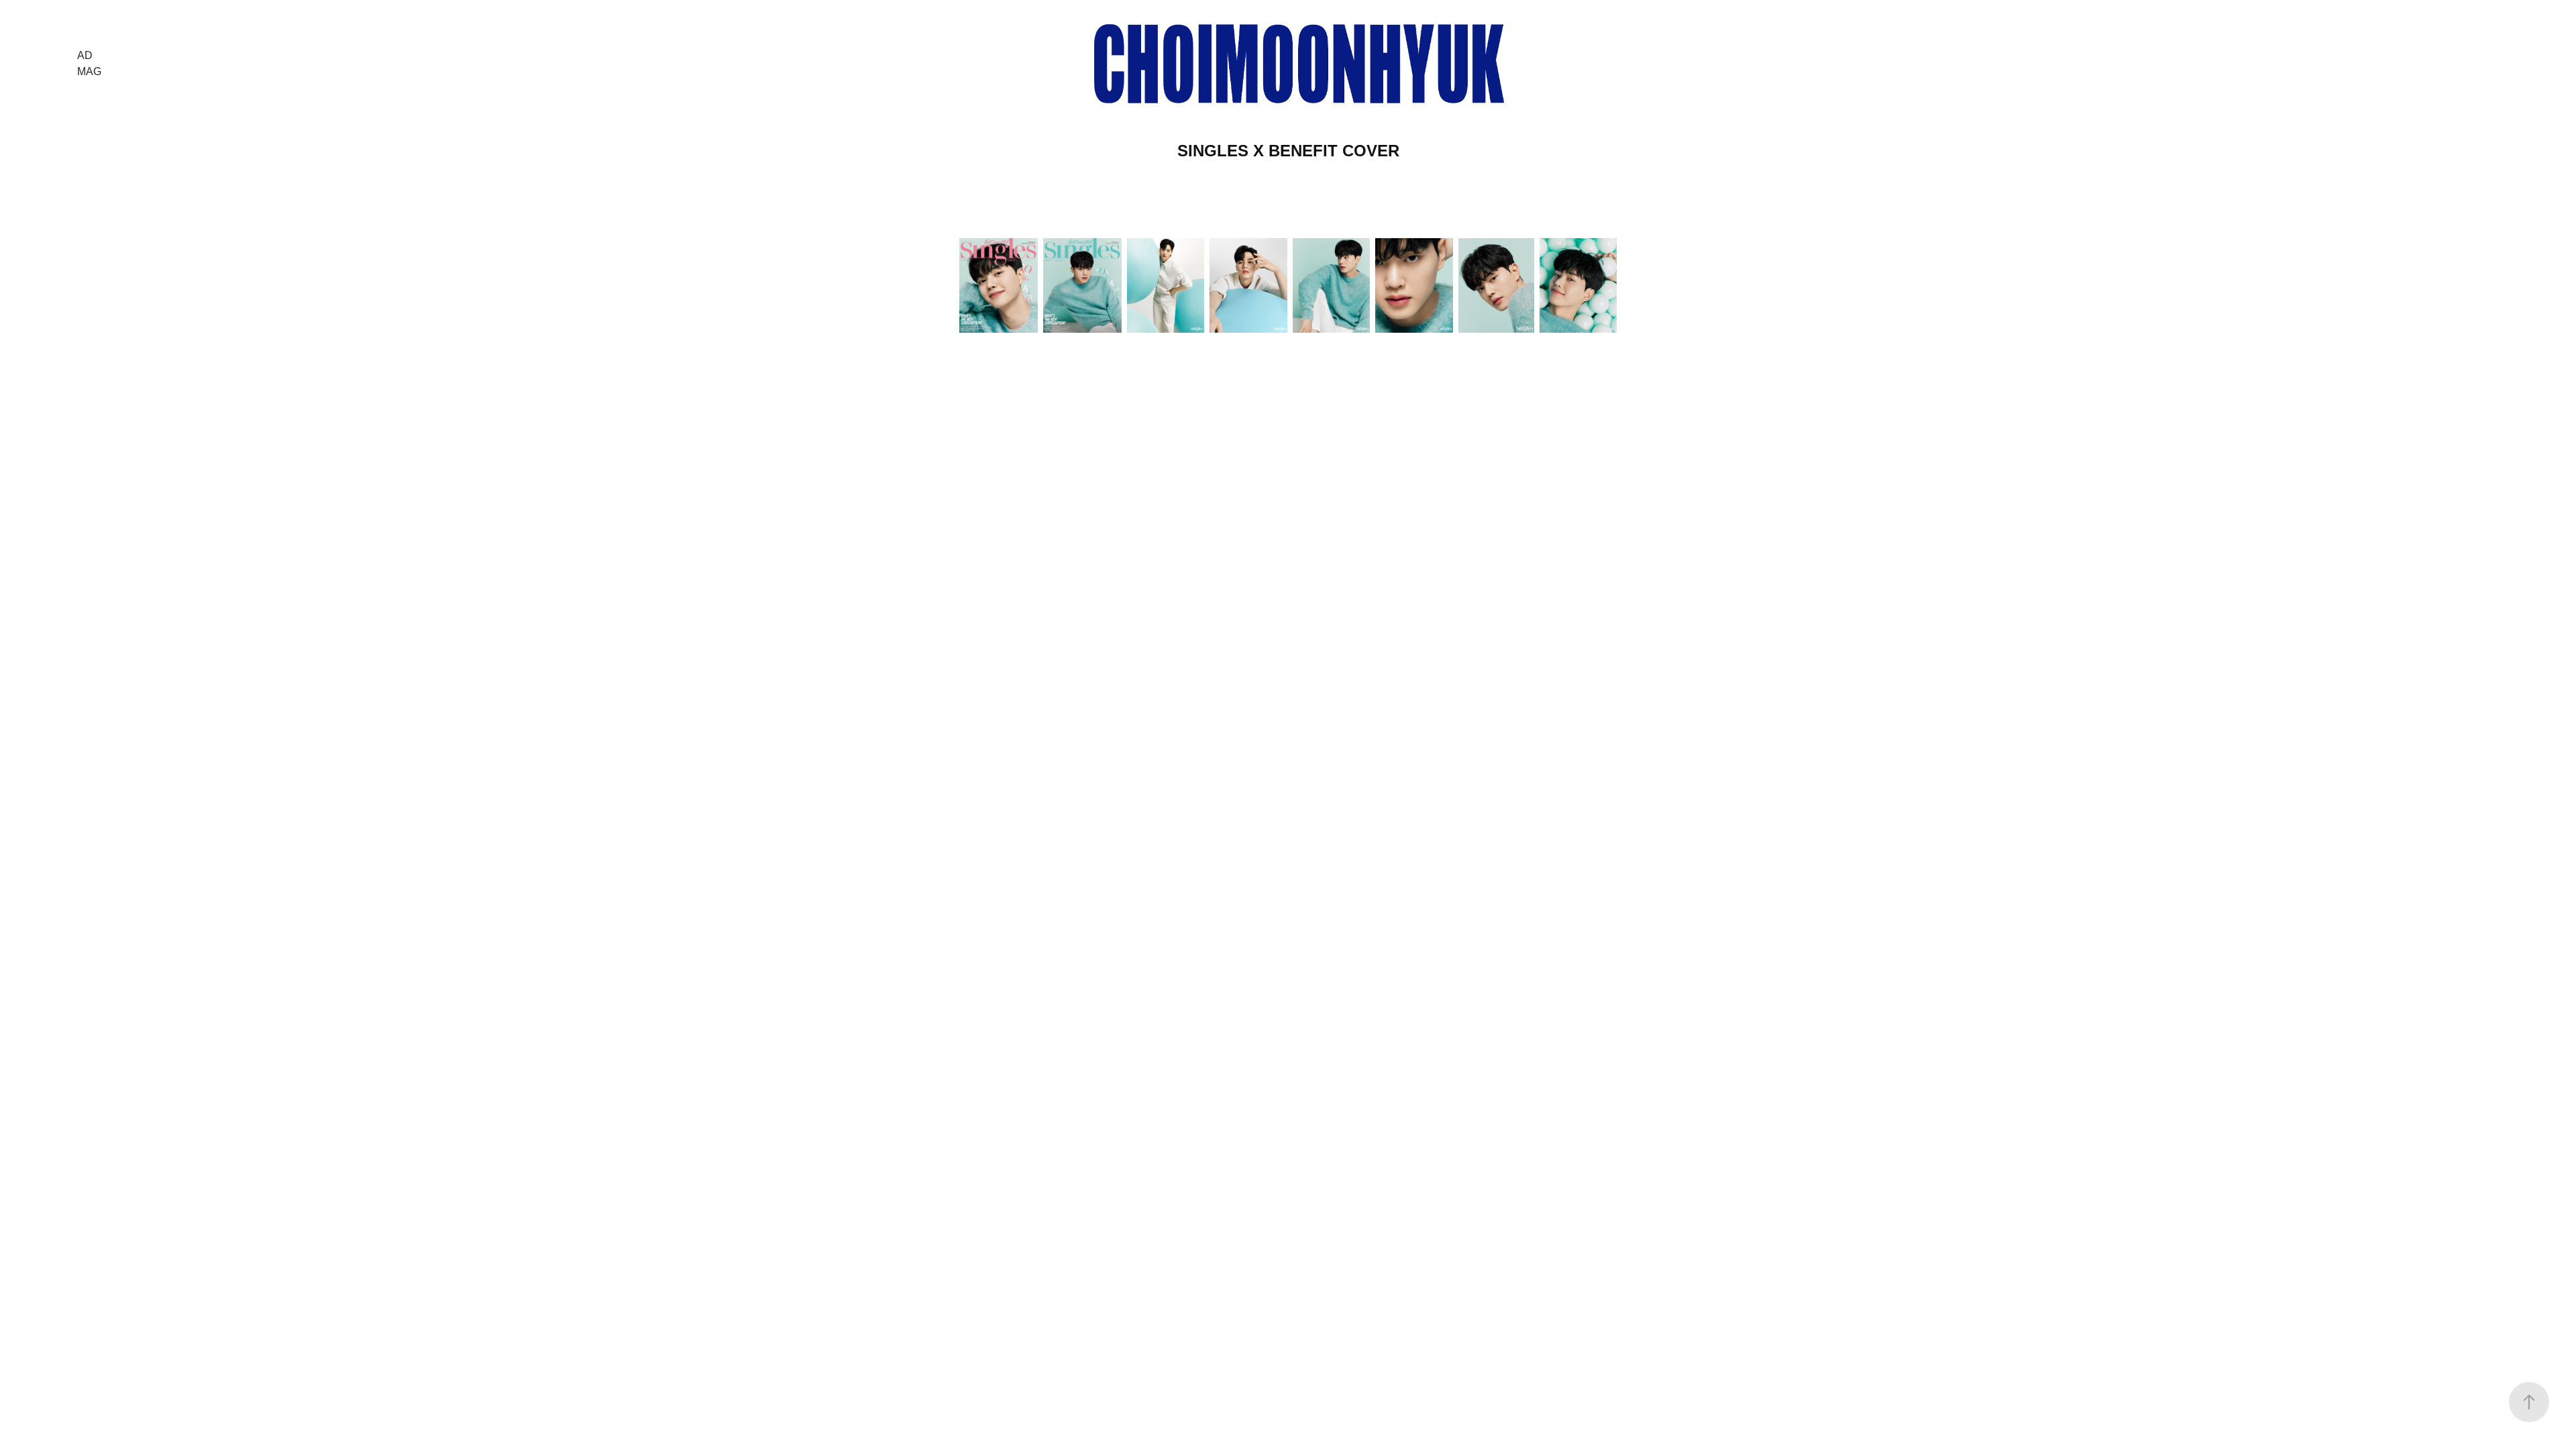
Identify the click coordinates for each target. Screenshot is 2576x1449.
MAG (89, 71)
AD (85, 55)
